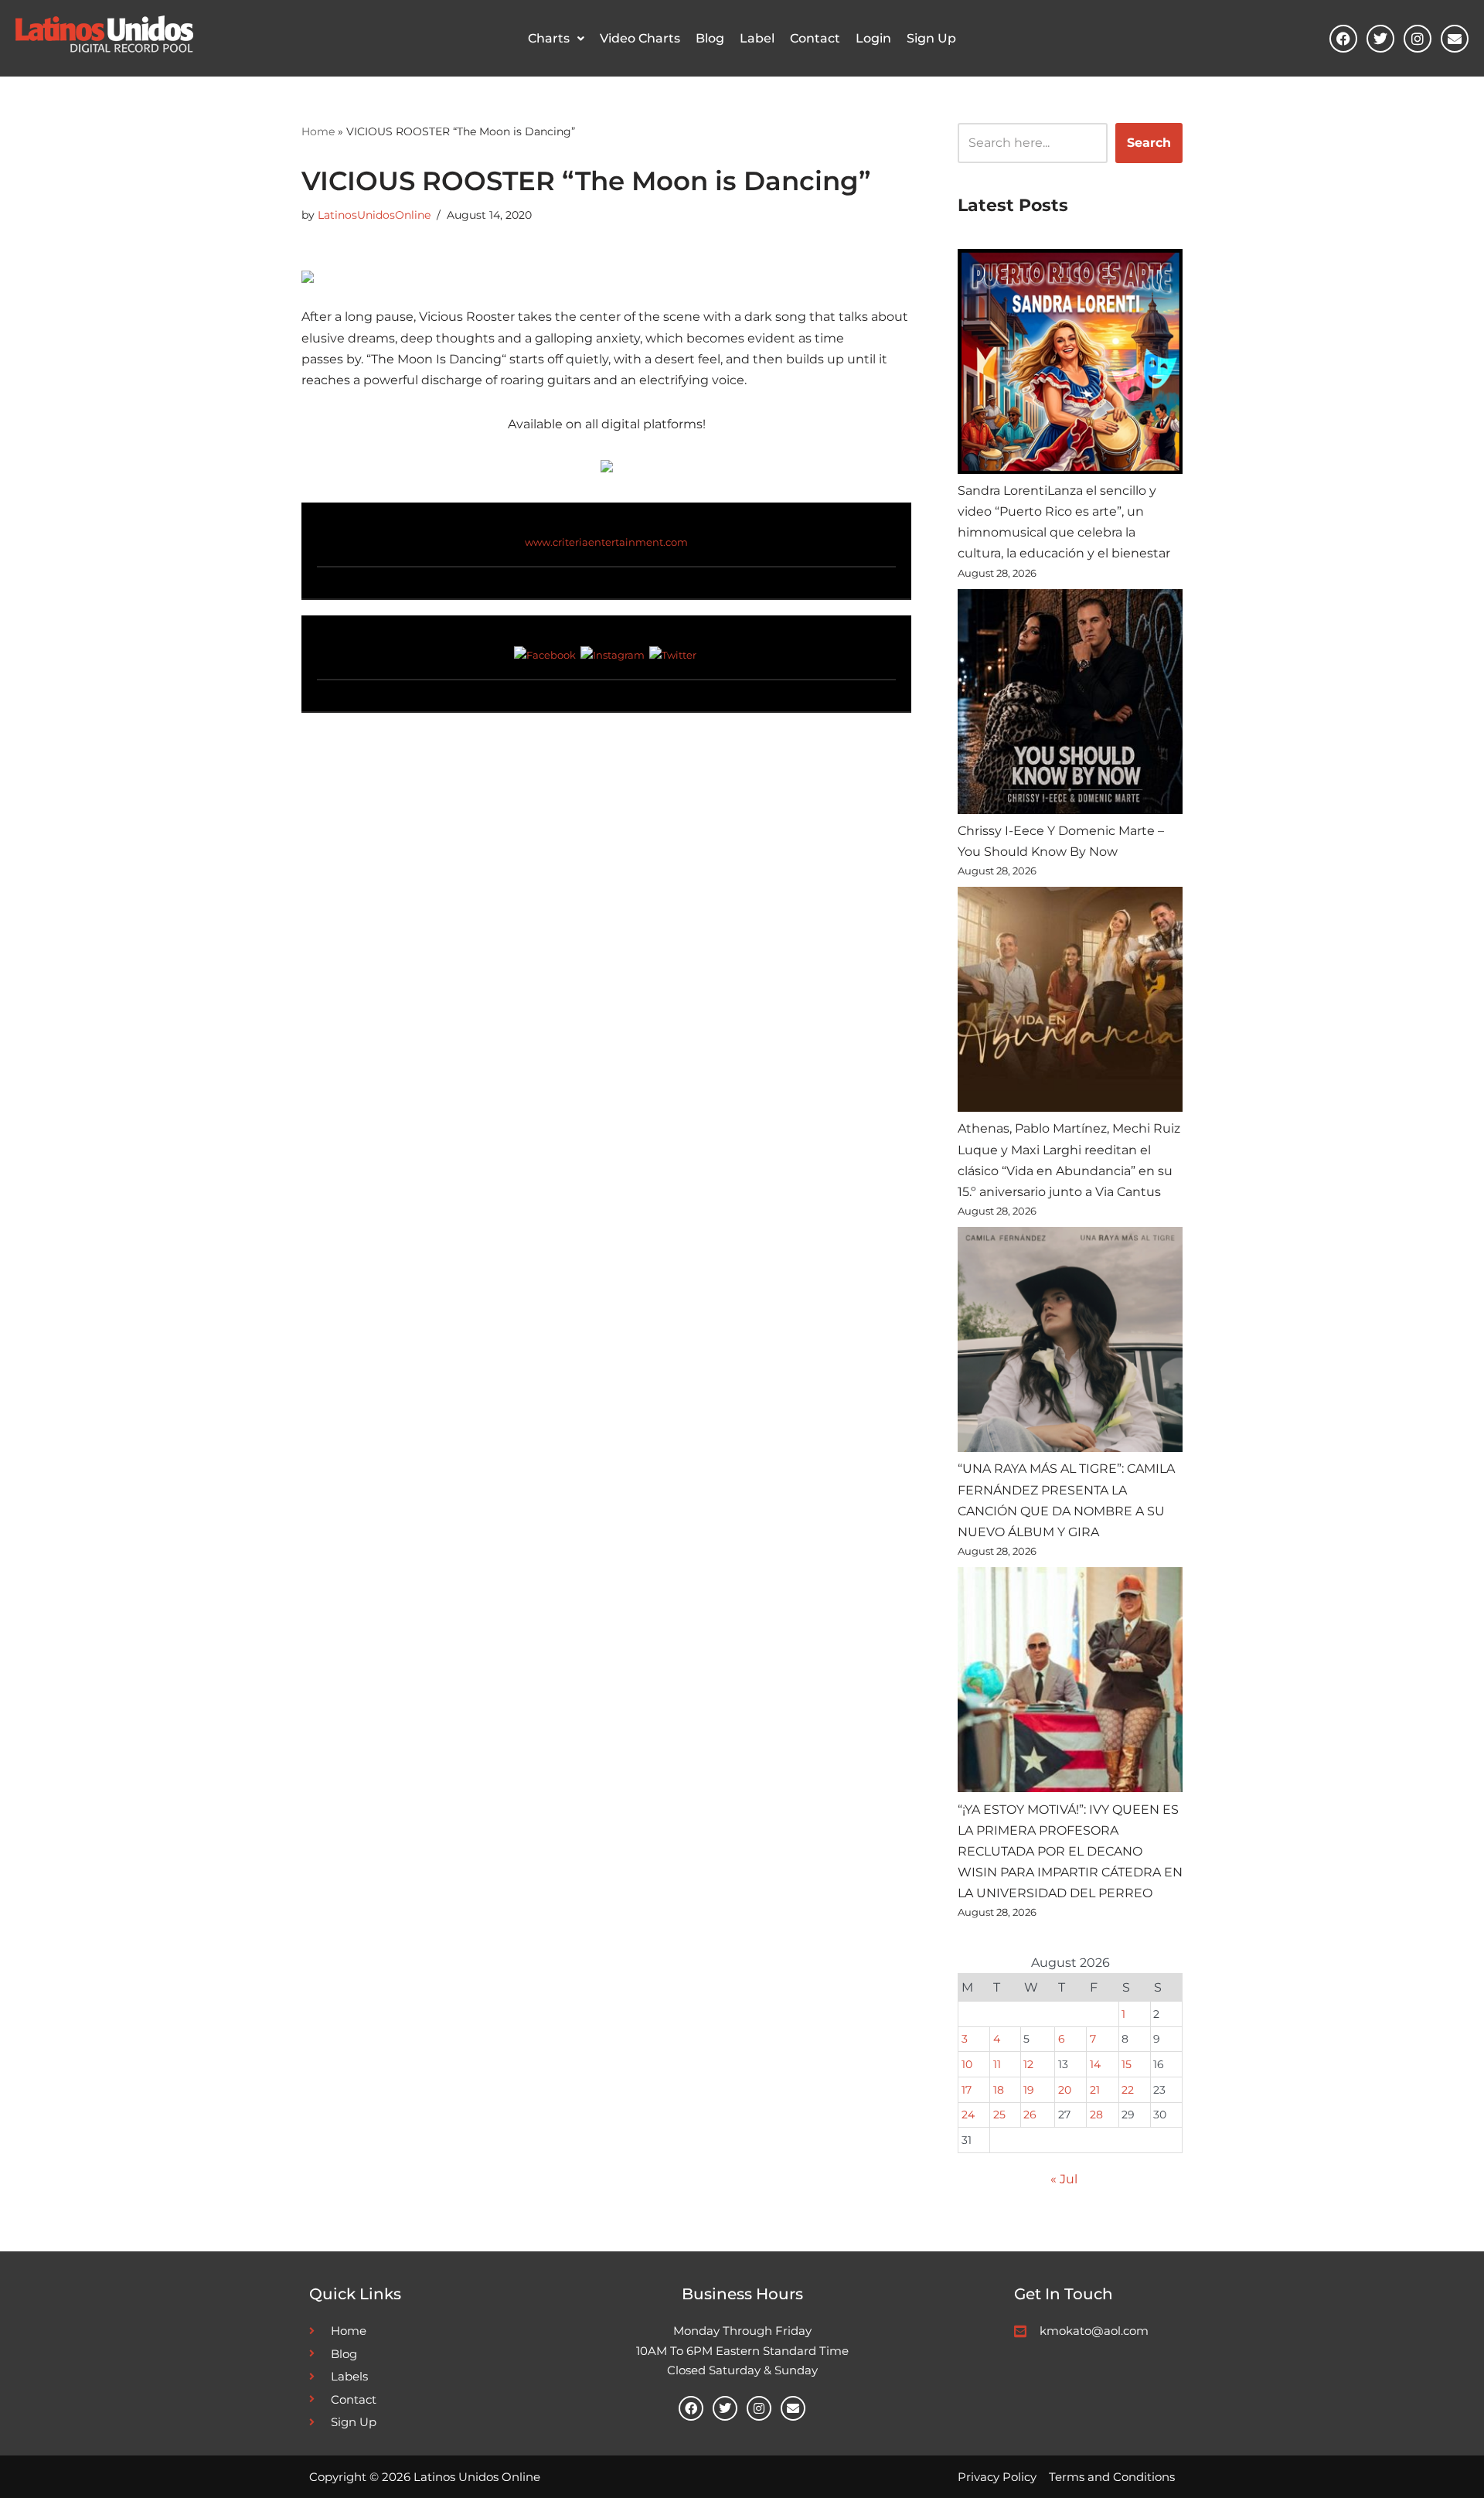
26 (1030, 2115)
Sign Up (931, 38)
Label (757, 38)
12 (1028, 2064)
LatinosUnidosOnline (374, 215)
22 (1128, 2090)
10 (967, 2064)
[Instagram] (1418, 39)
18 (999, 2090)
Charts (549, 38)
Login (873, 38)
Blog (710, 38)
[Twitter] (1380, 39)
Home (318, 131)
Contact (815, 38)
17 (967, 2090)
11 (997, 2064)
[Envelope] (1455, 39)
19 (1029, 2090)
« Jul (1064, 2179)
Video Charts (640, 38)
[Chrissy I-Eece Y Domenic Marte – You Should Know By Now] (1070, 705)
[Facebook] (1343, 39)
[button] (556, 39)
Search (1149, 143)
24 (968, 2115)
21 (1095, 2090)
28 (1096, 2115)
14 (1095, 2064)
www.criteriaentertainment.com (606, 542)
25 (999, 2115)
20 (1065, 2090)
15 (1127, 2064)
